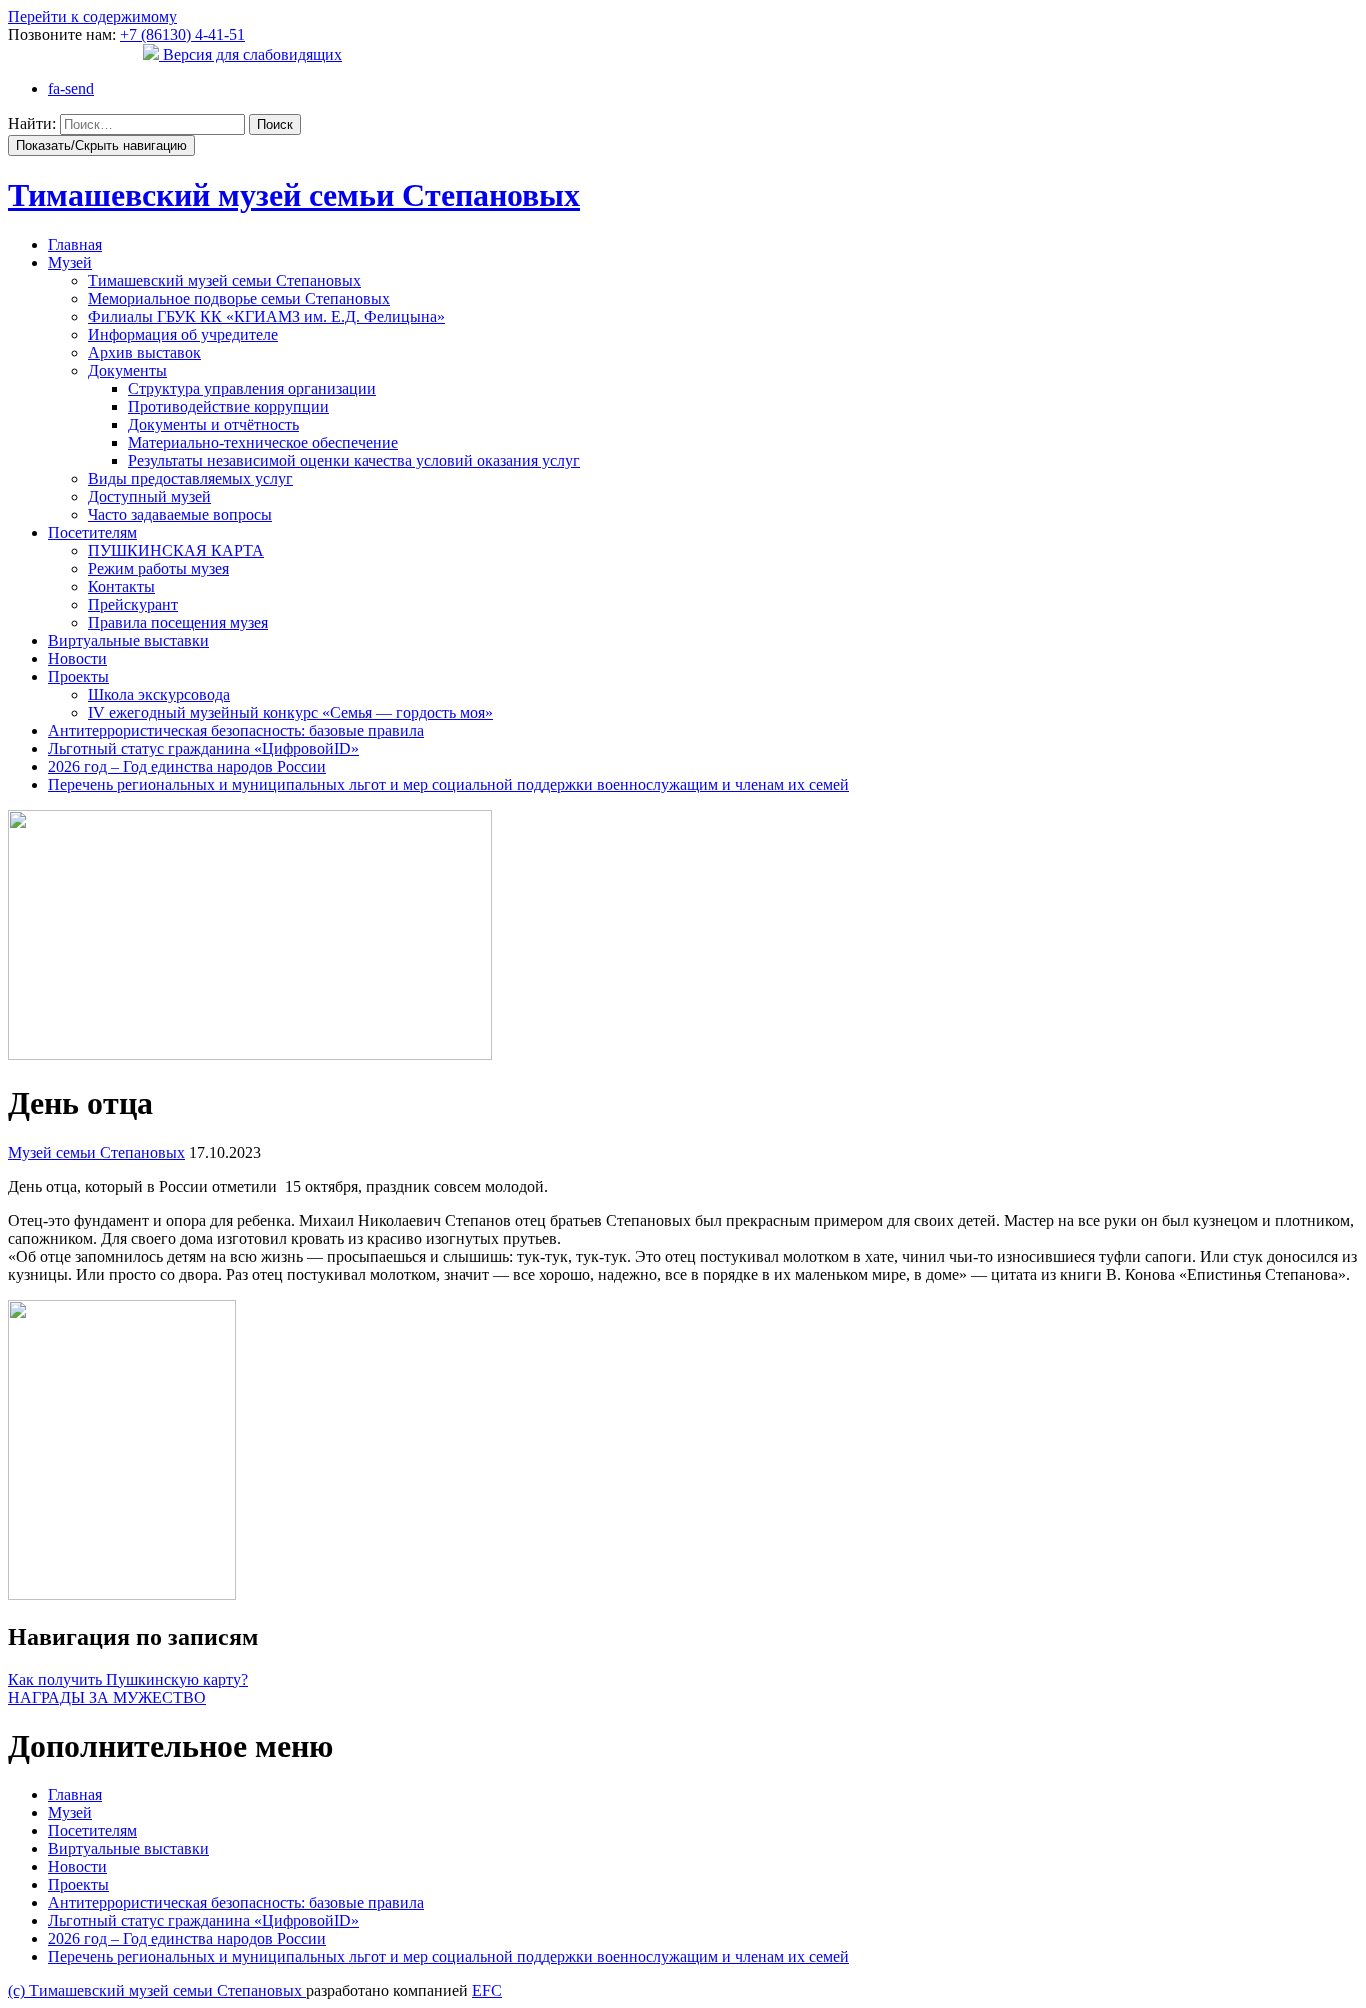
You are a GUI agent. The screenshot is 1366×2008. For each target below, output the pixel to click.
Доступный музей (149, 496)
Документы (127, 370)
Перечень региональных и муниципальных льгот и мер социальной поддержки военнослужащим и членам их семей (448, 784)
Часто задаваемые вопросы (180, 514)
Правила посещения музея (178, 622)
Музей (70, 262)
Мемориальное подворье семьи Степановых (239, 298)
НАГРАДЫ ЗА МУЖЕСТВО (107, 1697)
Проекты (78, 676)
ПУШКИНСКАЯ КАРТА (176, 550)
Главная (75, 244)
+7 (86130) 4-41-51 (182, 34)
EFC (487, 1990)
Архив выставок (144, 352)
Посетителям (92, 532)
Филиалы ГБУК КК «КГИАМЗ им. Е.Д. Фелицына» (266, 316)
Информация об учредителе (183, 334)
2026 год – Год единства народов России (187, 766)
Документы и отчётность (213, 424)
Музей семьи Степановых (96, 1152)
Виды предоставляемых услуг (190, 478)
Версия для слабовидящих (250, 54)
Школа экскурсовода (159, 694)
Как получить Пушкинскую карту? (128, 1679)
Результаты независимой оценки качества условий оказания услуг (354, 460)
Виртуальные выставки (128, 640)
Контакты (121, 586)
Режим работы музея (158, 568)
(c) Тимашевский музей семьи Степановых (157, 1990)
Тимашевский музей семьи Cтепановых (294, 195)
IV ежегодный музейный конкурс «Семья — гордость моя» (290, 712)
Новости (77, 658)
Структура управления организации (252, 388)
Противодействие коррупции (228, 406)
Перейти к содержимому (92, 16)
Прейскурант (133, 604)
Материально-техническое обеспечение (263, 442)
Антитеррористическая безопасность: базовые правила (236, 730)
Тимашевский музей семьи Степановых (224, 280)
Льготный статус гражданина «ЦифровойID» (203, 748)
